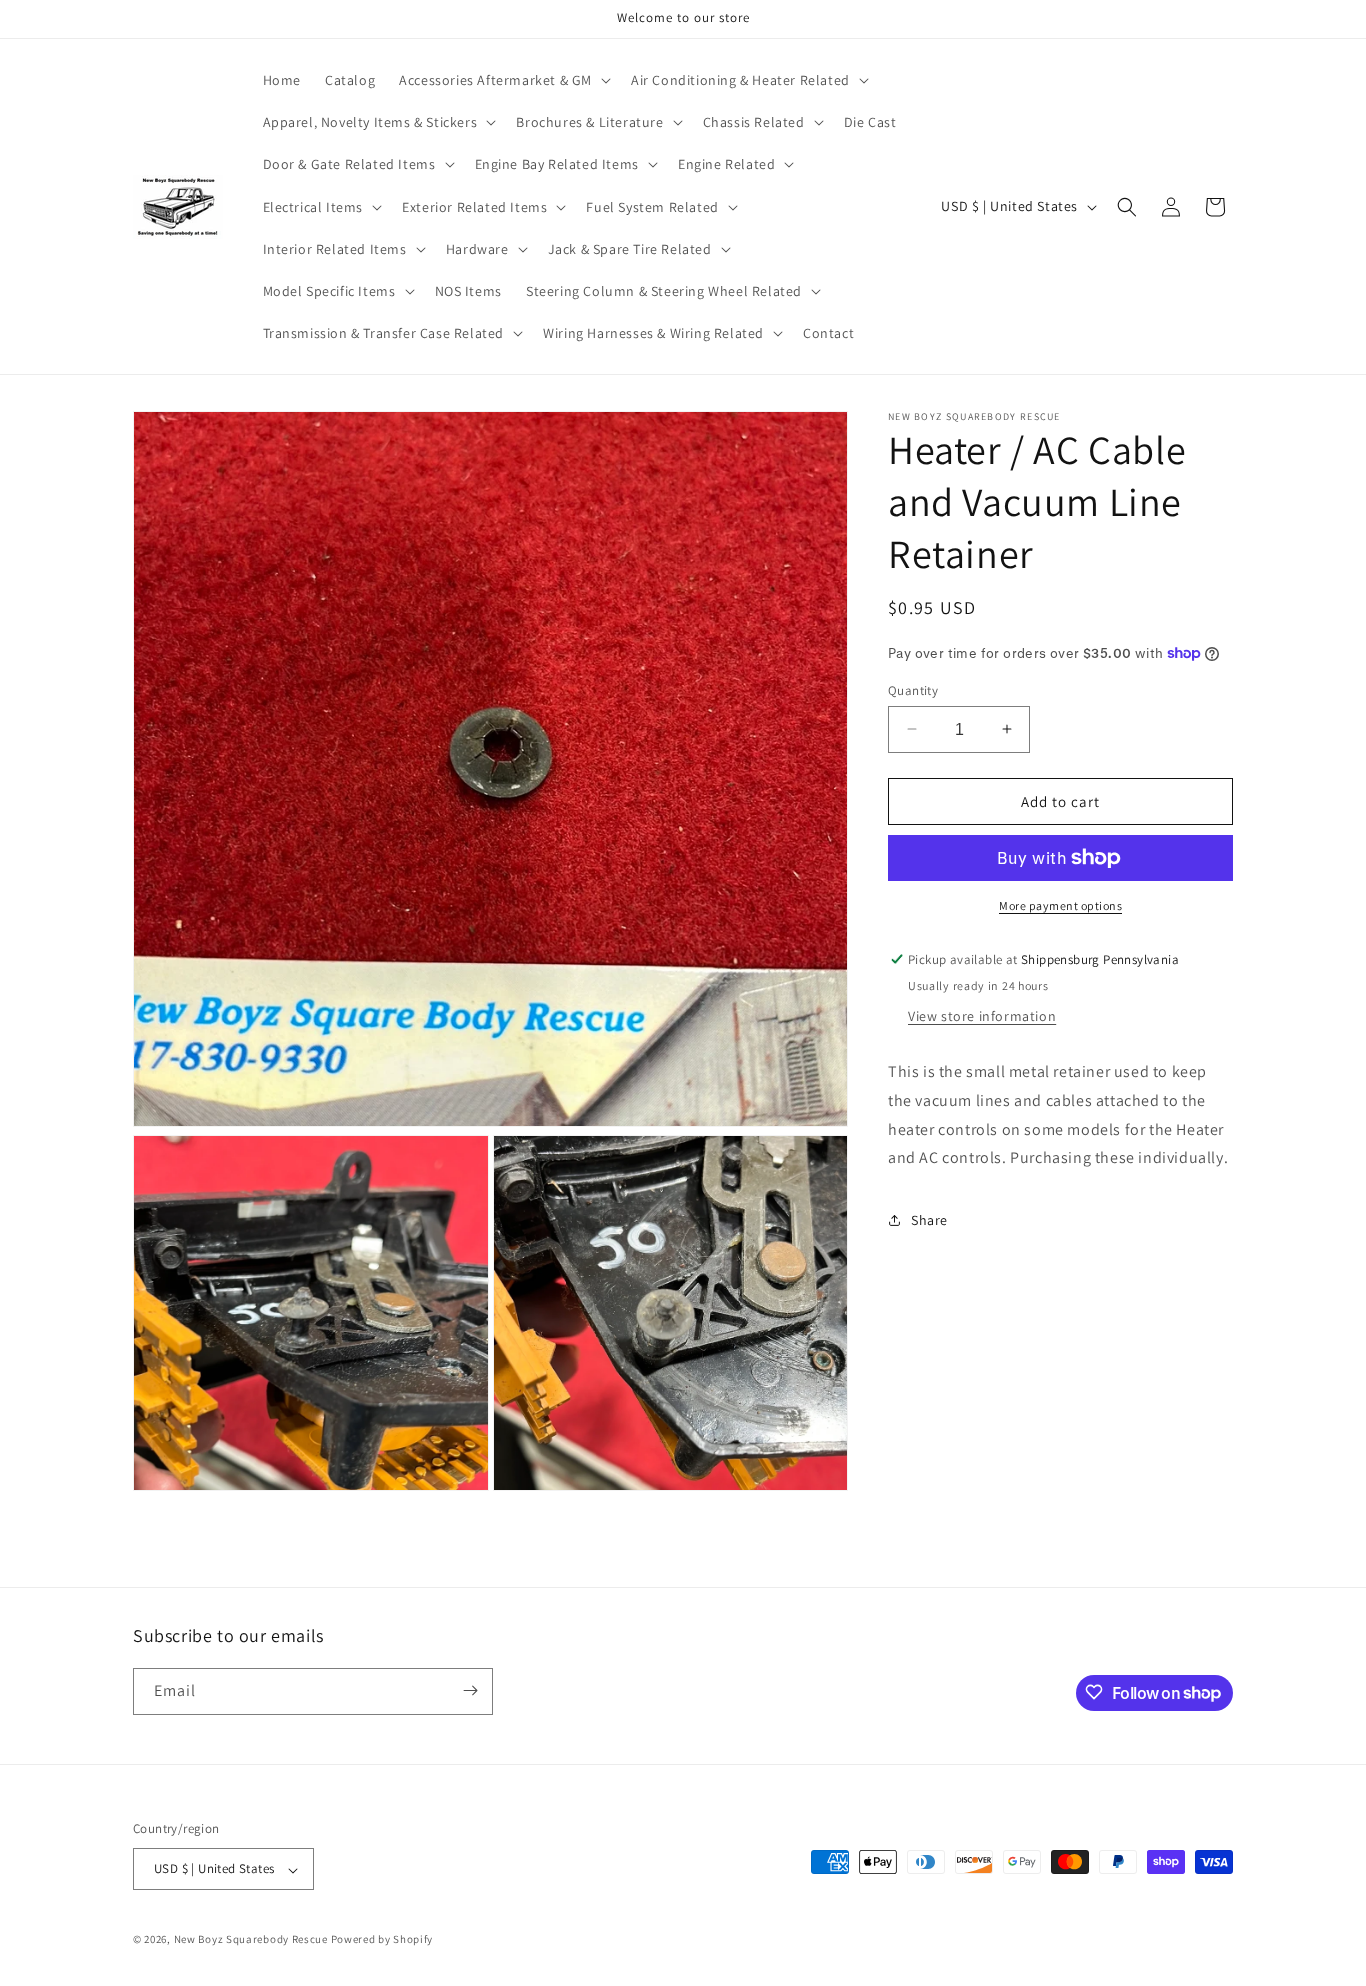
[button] (503, 80)
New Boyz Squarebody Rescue (251, 1940)
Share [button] (929, 1219)
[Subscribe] (470, 1690)
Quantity (913, 689)
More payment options (1060, 905)
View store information (982, 1016)
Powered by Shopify (382, 1940)
